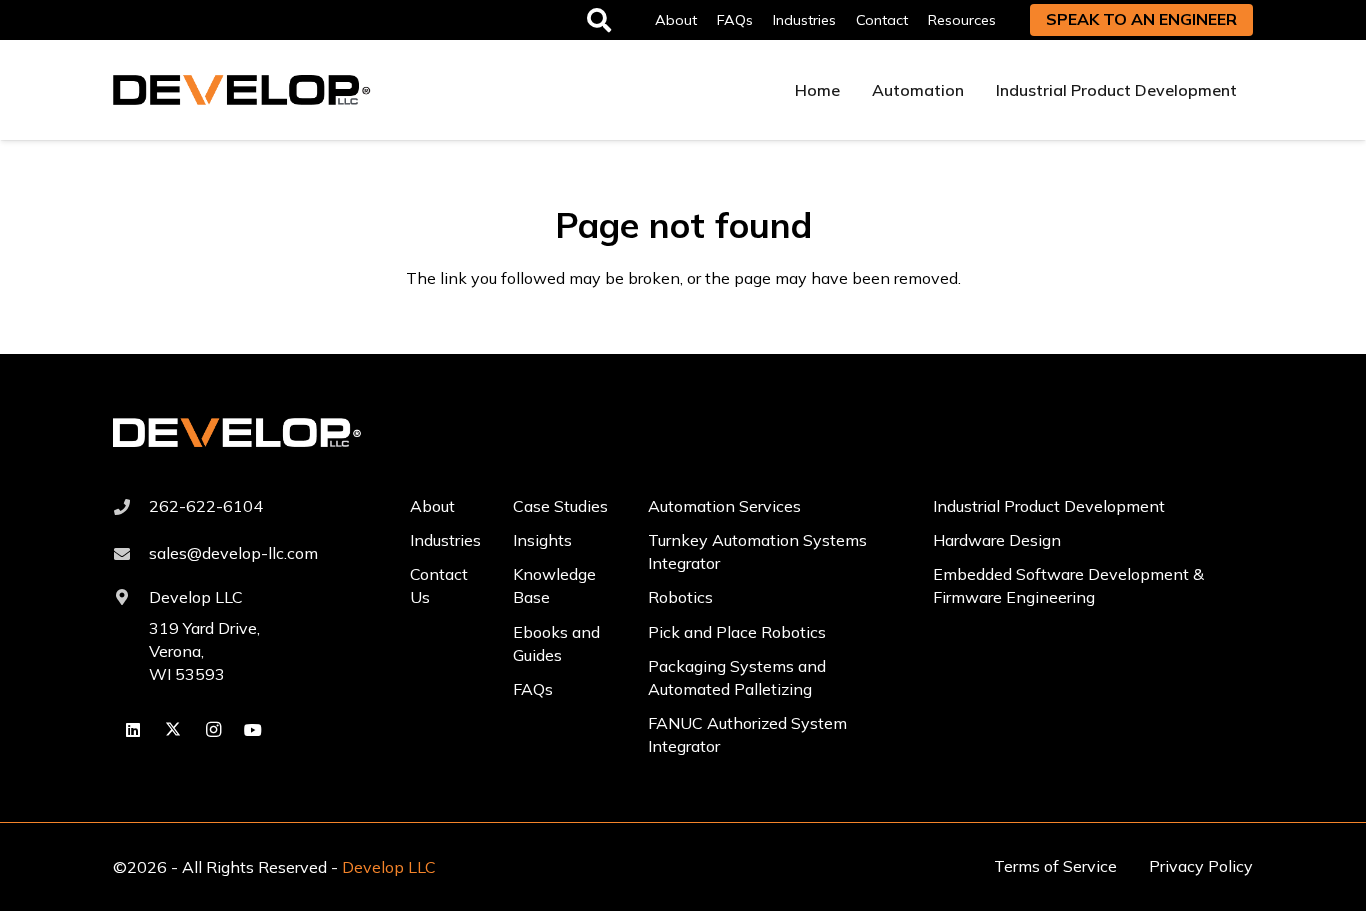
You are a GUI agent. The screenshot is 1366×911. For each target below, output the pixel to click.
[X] (173, 730)
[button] (1009, 19)
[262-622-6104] (131, 507)
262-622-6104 (206, 506)
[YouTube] (253, 730)
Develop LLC (196, 597)
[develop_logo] (242, 90)
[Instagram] (213, 730)
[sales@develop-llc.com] (131, 554)
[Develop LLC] (131, 597)
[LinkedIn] (133, 730)
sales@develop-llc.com (233, 553)
